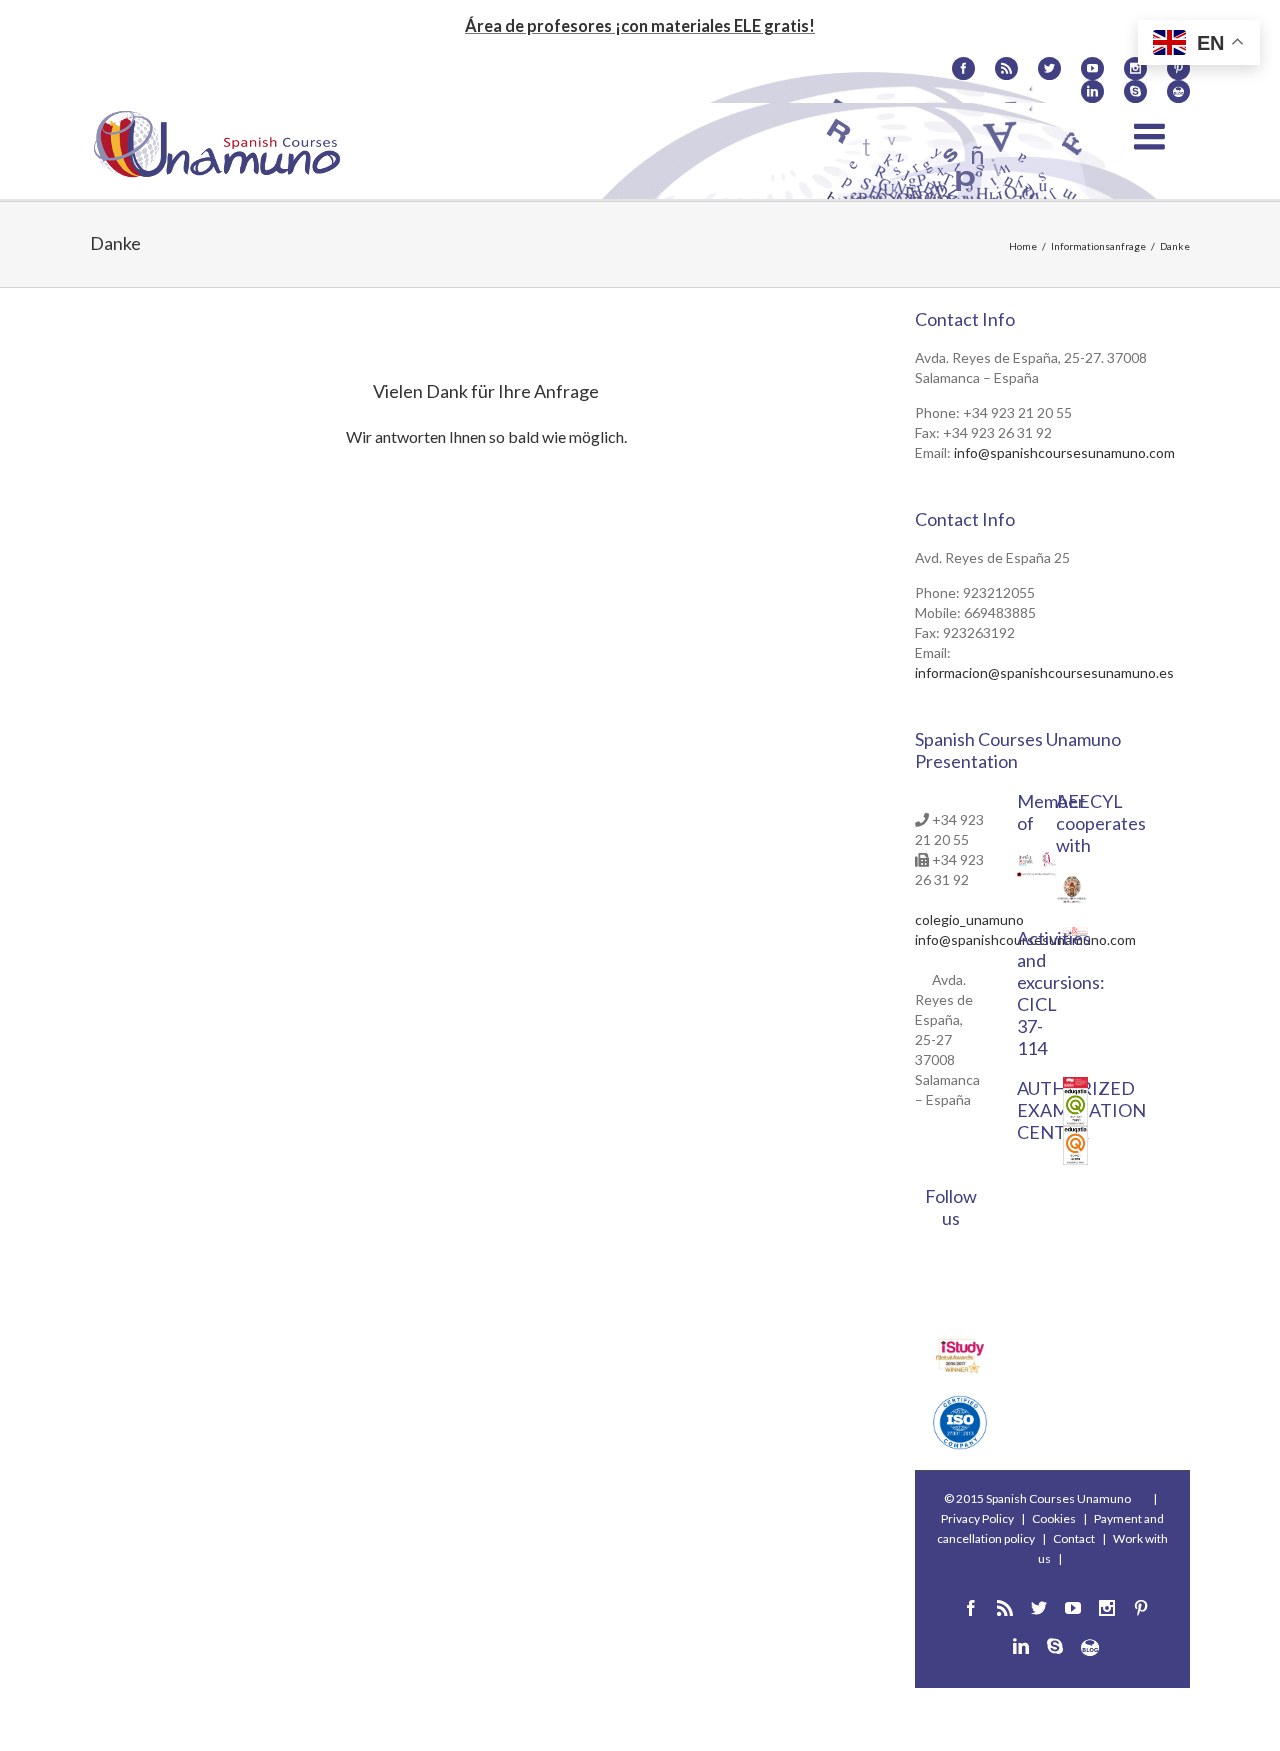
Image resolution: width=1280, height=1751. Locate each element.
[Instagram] (1135, 68)
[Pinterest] (1141, 1608)
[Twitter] (1049, 68)
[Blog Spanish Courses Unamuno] (1178, 91)
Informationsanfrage (1098, 246)
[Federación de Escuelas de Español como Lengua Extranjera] (1026, 861)
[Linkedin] (1092, 91)
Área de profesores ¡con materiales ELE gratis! (640, 25)
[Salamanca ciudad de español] (1049, 861)
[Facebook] (963, 68)
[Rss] (1006, 68)
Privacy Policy (977, 1518)
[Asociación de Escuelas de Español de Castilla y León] (1036, 881)
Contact (1074, 1538)
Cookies (1054, 1518)
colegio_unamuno (969, 919)
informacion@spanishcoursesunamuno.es (1044, 672)
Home (1023, 246)
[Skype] (1135, 91)
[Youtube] (1092, 68)
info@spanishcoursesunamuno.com (1064, 452)
